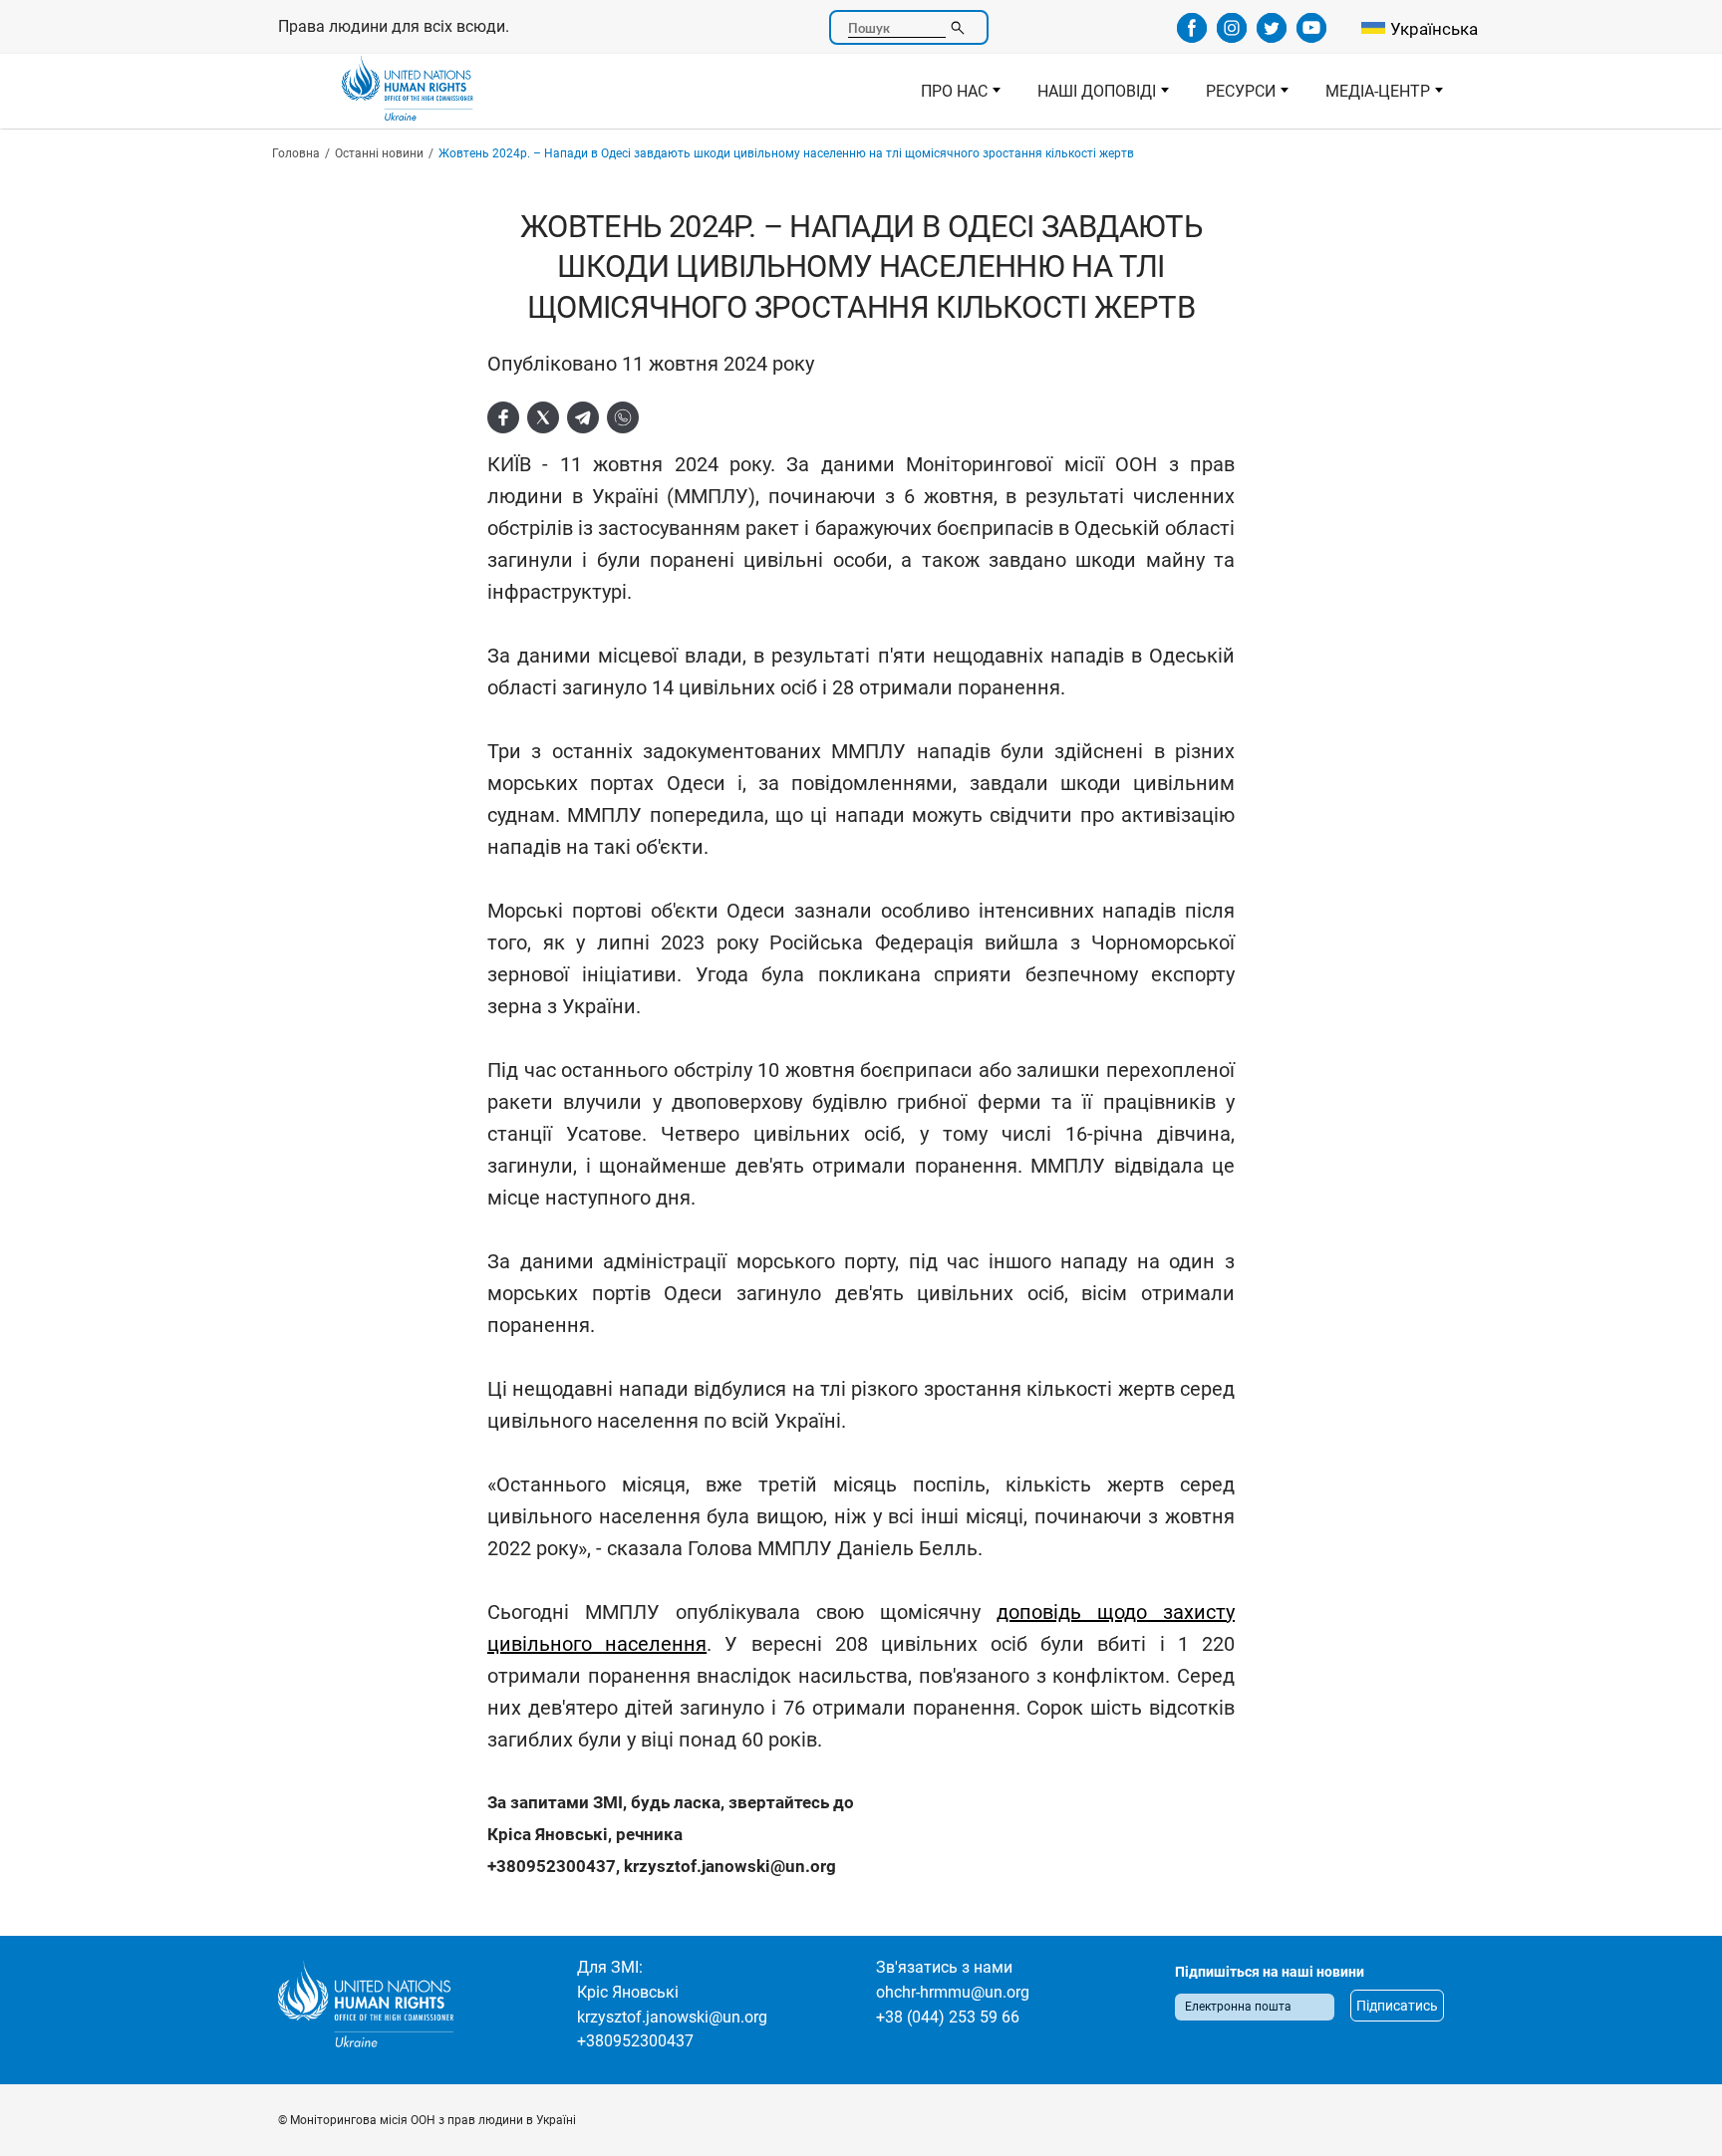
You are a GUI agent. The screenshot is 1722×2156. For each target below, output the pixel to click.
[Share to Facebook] (503, 417)
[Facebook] (1192, 36)
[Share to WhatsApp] (623, 417)
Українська (1434, 29)
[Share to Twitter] (543, 417)
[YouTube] (1311, 36)
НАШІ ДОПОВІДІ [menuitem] (1088, 97)
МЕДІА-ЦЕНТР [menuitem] (1369, 97)
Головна (296, 153)
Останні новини (379, 153)
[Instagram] (1232, 36)
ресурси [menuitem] (1232, 97)
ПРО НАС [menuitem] (945, 97)
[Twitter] (1272, 36)
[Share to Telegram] (583, 417)
